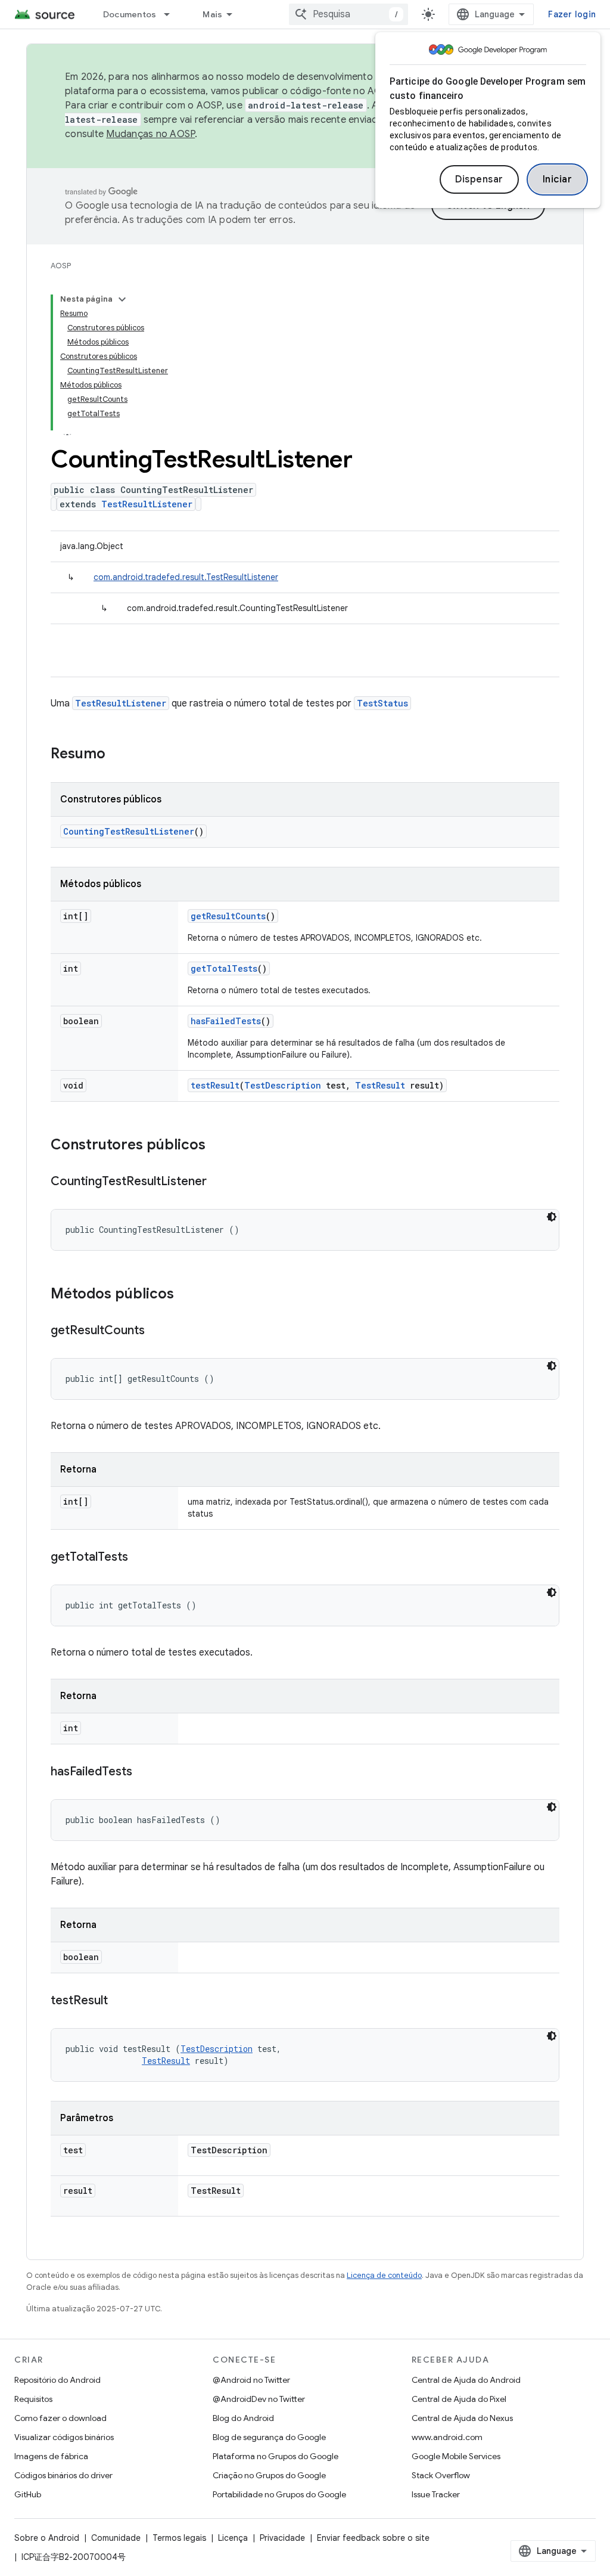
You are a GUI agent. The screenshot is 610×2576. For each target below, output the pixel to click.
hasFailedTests (226, 1021)
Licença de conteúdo (384, 2275)
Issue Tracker (436, 2494)
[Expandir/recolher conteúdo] (122, 299)
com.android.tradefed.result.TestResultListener (186, 577)
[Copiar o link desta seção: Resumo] (117, 755)
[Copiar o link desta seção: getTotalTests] (140, 1558)
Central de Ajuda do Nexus (462, 2418)
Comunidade (116, 2538)
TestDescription (283, 1085)
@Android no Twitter (251, 2380)
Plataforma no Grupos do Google (276, 2456)
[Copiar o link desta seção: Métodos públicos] (186, 1295)
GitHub (28, 2494)
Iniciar (558, 179)
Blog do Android (243, 2418)
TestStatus (382, 703)
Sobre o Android (47, 2538)
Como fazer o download (60, 2418)
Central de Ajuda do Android (466, 2380)
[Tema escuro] (552, 1217)
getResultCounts (228, 916)
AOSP (61, 266)
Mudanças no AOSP (150, 134)
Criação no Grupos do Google (269, 2475)
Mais (212, 14)
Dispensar (479, 179)
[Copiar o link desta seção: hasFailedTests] (144, 1772)
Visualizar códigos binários (64, 2437)
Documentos (130, 14)
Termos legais (179, 2538)
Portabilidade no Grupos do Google (279, 2494)
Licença (233, 2538)
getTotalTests (224, 968)
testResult (215, 1085)
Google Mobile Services (456, 2456)
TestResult (380, 1085)
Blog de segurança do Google (269, 2437)
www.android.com (447, 2437)
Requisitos (33, 2399)
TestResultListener (147, 504)
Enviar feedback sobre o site (373, 2538)
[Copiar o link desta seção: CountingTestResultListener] (219, 1182)
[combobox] (348, 14)
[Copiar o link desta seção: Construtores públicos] (217, 1146)
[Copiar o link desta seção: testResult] (120, 2001)
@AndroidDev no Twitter (259, 2399)
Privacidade (282, 2538)
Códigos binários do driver (63, 2475)
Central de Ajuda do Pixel (459, 2399)
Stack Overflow (441, 2475)
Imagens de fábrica (51, 2456)
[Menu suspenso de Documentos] (172, 14)
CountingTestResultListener (129, 831)
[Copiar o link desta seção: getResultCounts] (157, 1331)
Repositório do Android (57, 2380)
